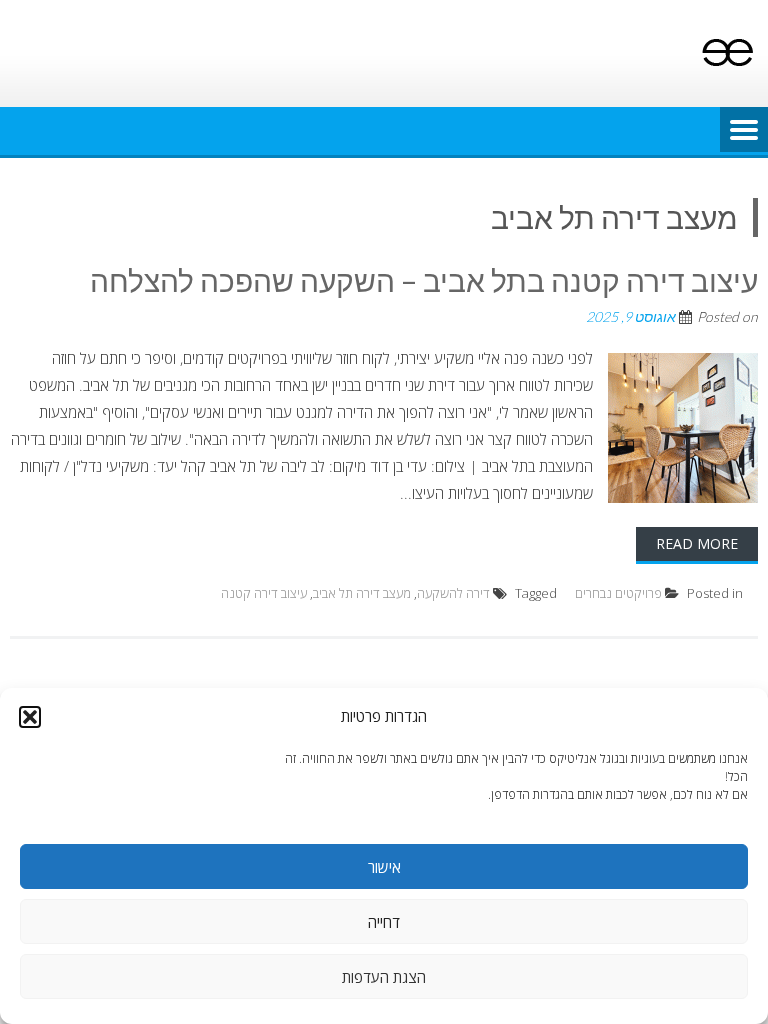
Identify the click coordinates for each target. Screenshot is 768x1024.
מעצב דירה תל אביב (362, 593)
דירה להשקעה (453, 593)
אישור (384, 867)
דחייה (384, 922)
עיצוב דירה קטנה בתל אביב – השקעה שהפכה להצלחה (424, 280)
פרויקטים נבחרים (618, 593)
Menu (744, 131)
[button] (30, 717)
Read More (697, 543)
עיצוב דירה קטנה (264, 593)
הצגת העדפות (384, 977)
